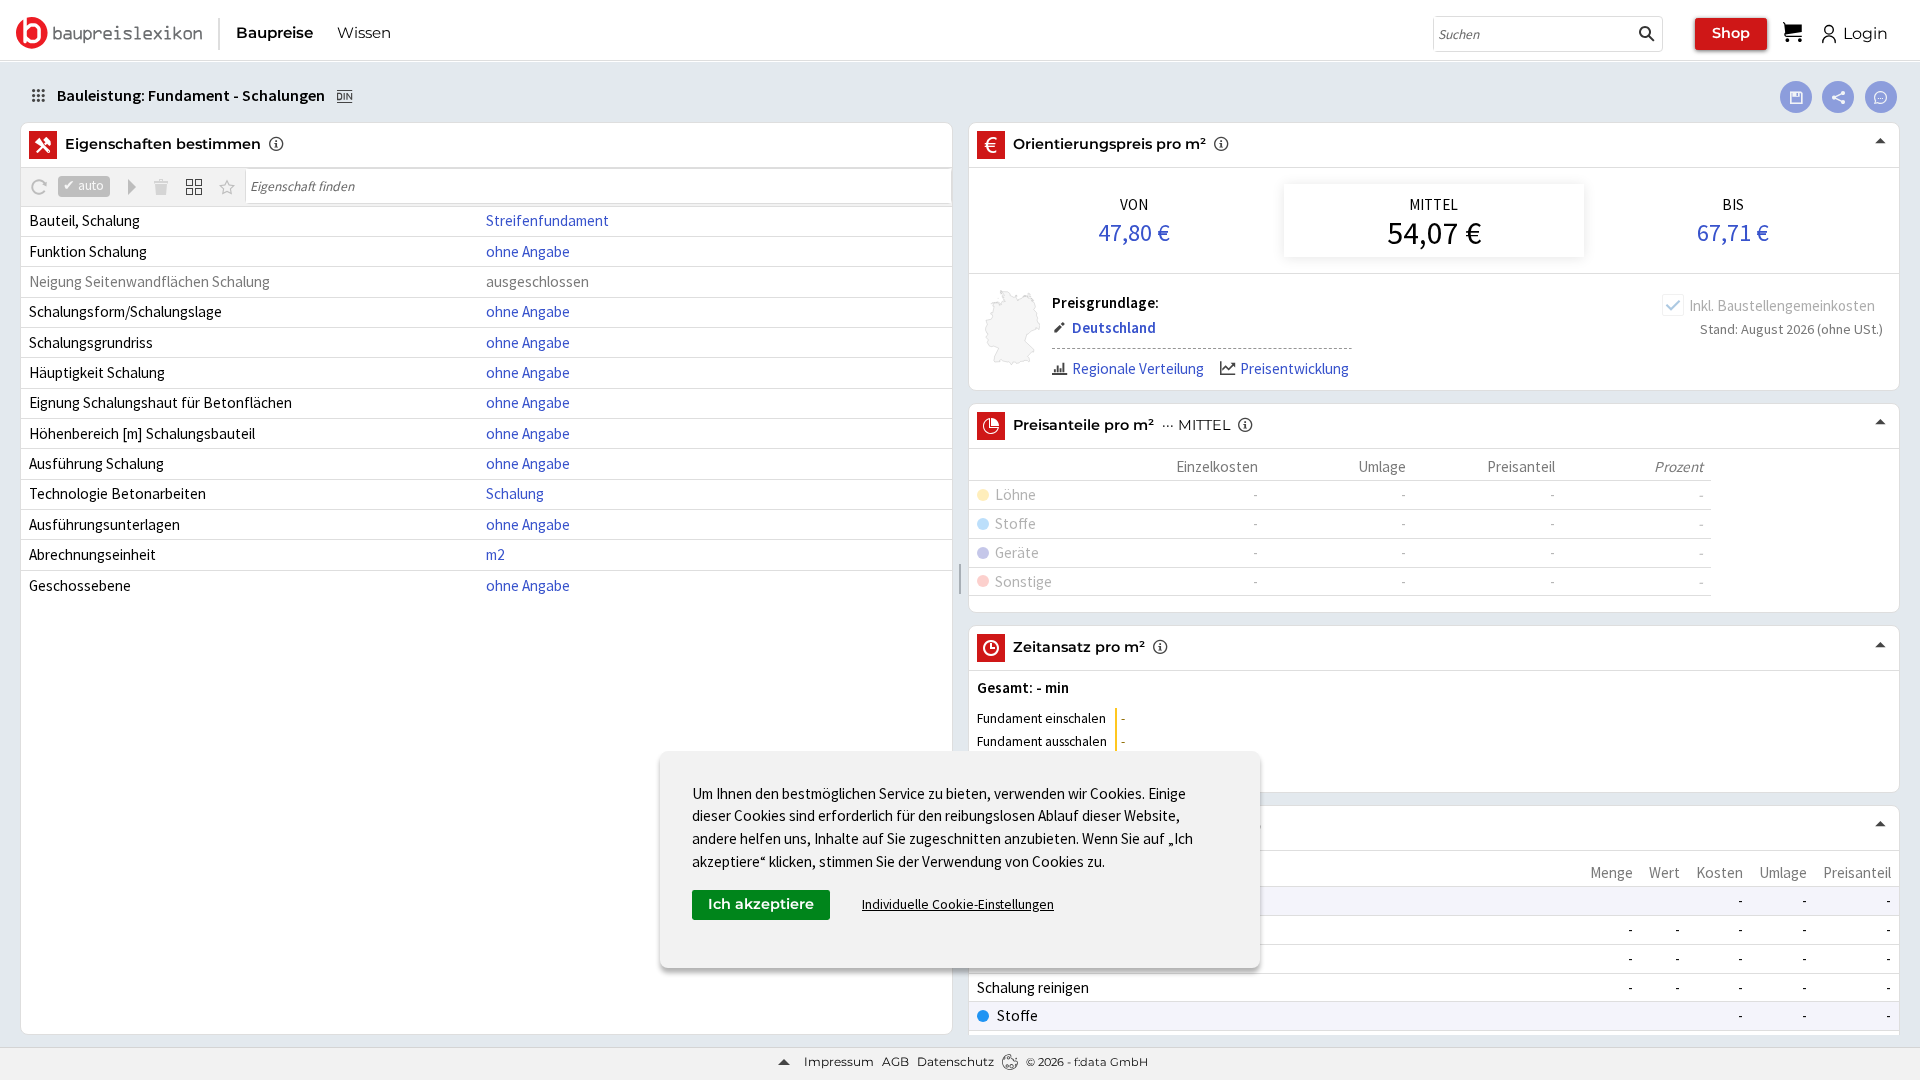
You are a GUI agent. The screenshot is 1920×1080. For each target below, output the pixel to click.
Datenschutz (955, 1061)
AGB (895, 1061)
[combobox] (1533, 34)
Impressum (839, 1061)
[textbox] (598, 186)
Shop (1731, 33)
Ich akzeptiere (761, 904)
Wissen (364, 32)
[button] (1647, 34)
